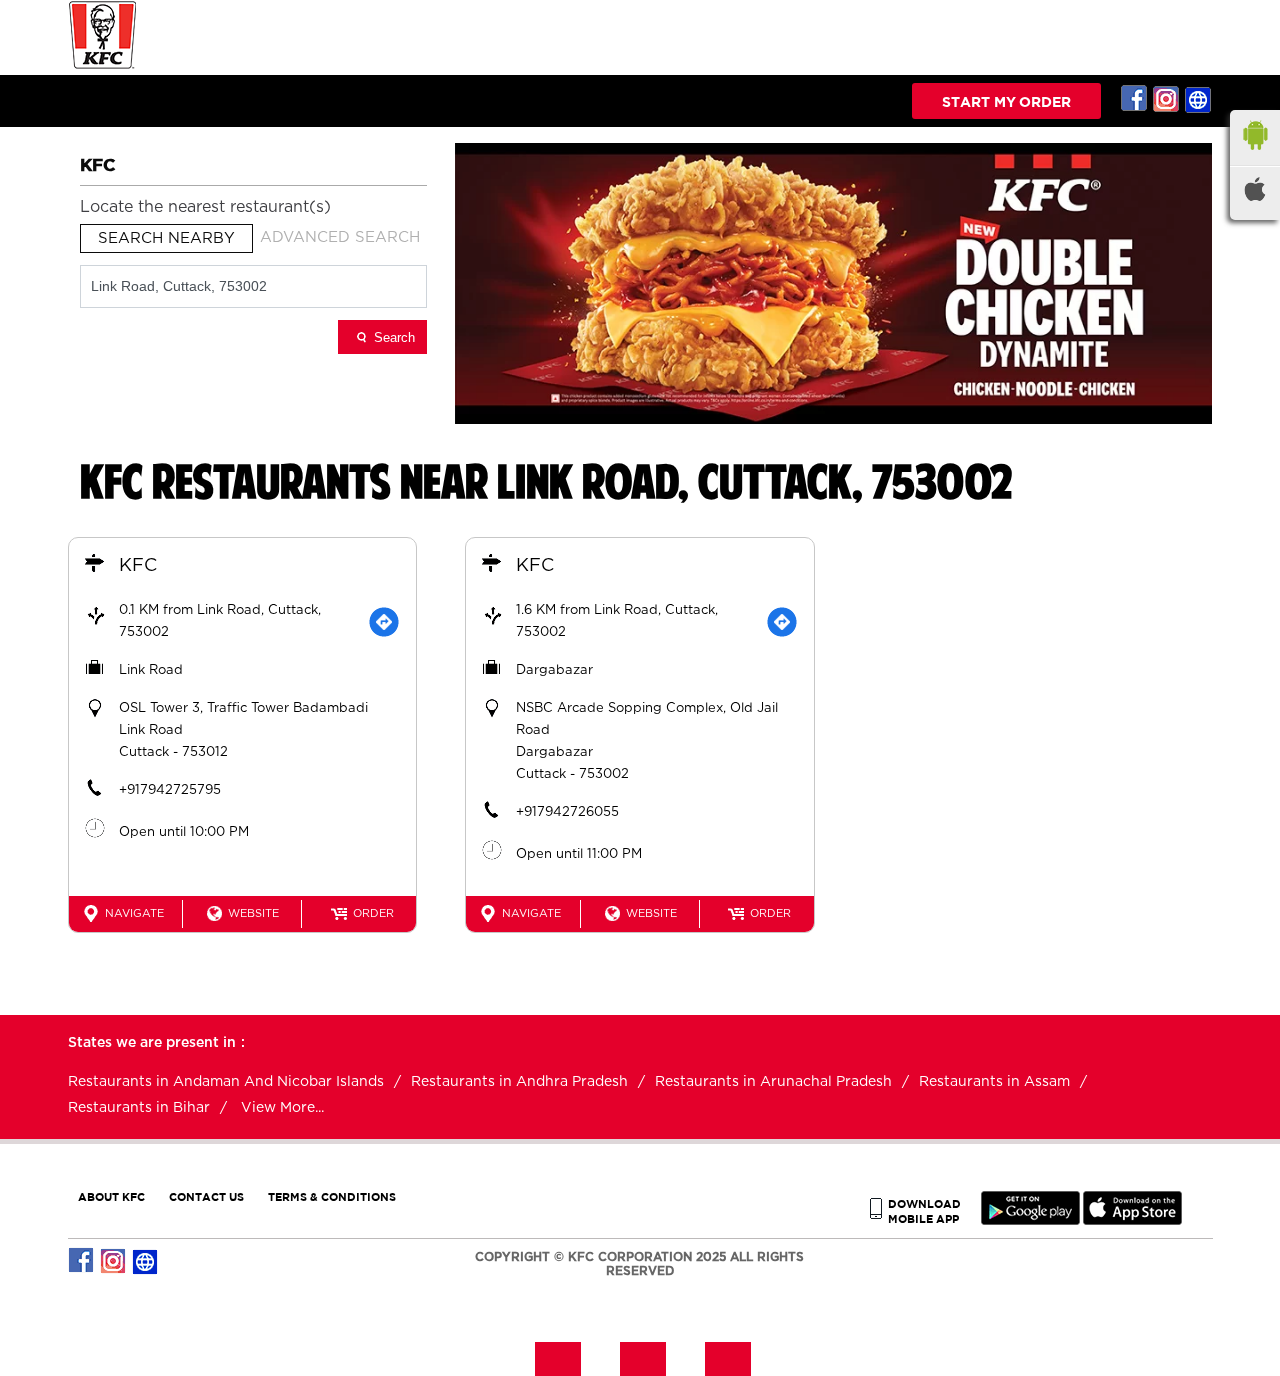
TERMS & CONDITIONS (332, 1196)
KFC (138, 566)
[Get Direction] (384, 622)
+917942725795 (170, 790)
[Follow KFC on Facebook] (1135, 99)
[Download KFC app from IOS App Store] (1132, 1220)
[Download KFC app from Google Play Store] (1030, 1220)
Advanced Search (340, 237)
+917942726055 (567, 812)
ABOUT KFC (111, 1196)
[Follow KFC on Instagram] (1167, 99)
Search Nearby (166, 238)
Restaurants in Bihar (139, 1108)
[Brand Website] (1199, 99)
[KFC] (103, 66)
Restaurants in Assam (994, 1082)
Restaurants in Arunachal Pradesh (773, 1082)
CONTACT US (206, 1196)
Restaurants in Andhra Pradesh (519, 1082)
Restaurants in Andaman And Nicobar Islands (226, 1082)
